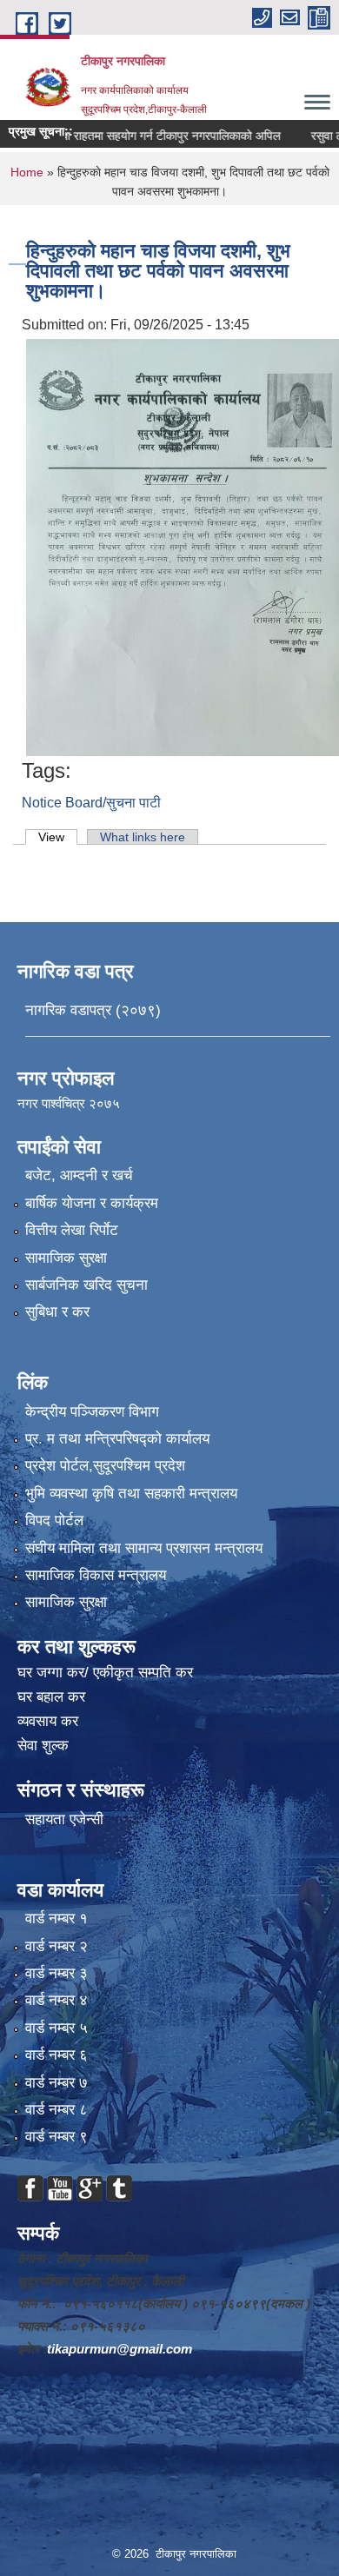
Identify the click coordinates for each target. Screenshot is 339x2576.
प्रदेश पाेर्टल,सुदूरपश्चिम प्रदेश (105, 1466)
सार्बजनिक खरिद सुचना (86, 1285)
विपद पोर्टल (54, 1520)
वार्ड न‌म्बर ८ (56, 2110)
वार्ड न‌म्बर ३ (56, 1973)
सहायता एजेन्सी (64, 1819)
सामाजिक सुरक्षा (66, 1258)
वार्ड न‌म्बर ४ (56, 2000)
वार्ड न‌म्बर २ (56, 1946)
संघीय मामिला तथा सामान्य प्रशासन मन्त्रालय (144, 1548)
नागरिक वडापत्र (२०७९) (93, 1010)
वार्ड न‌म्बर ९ (56, 2137)
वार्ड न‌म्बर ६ (56, 2055)
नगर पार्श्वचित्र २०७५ (70, 1103)
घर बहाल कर (51, 1697)
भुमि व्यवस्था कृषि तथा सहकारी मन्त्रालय (131, 1494)
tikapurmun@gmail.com (120, 2349)
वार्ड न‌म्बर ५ (56, 2028)
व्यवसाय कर (48, 1721)
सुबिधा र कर (57, 1312)
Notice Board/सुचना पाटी (91, 803)
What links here (143, 837)
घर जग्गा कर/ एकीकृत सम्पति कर (105, 1673)
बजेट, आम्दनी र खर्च (79, 1175)
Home (27, 172)
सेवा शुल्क (43, 1746)
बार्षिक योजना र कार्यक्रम (92, 1203)
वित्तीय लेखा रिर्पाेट (72, 1230)
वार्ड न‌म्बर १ (56, 1919)
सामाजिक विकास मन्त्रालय (96, 1575)
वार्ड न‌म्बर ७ (56, 2083)
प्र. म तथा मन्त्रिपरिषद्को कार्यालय (117, 1439)
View (58, 837)
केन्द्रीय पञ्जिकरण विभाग (92, 1412)
